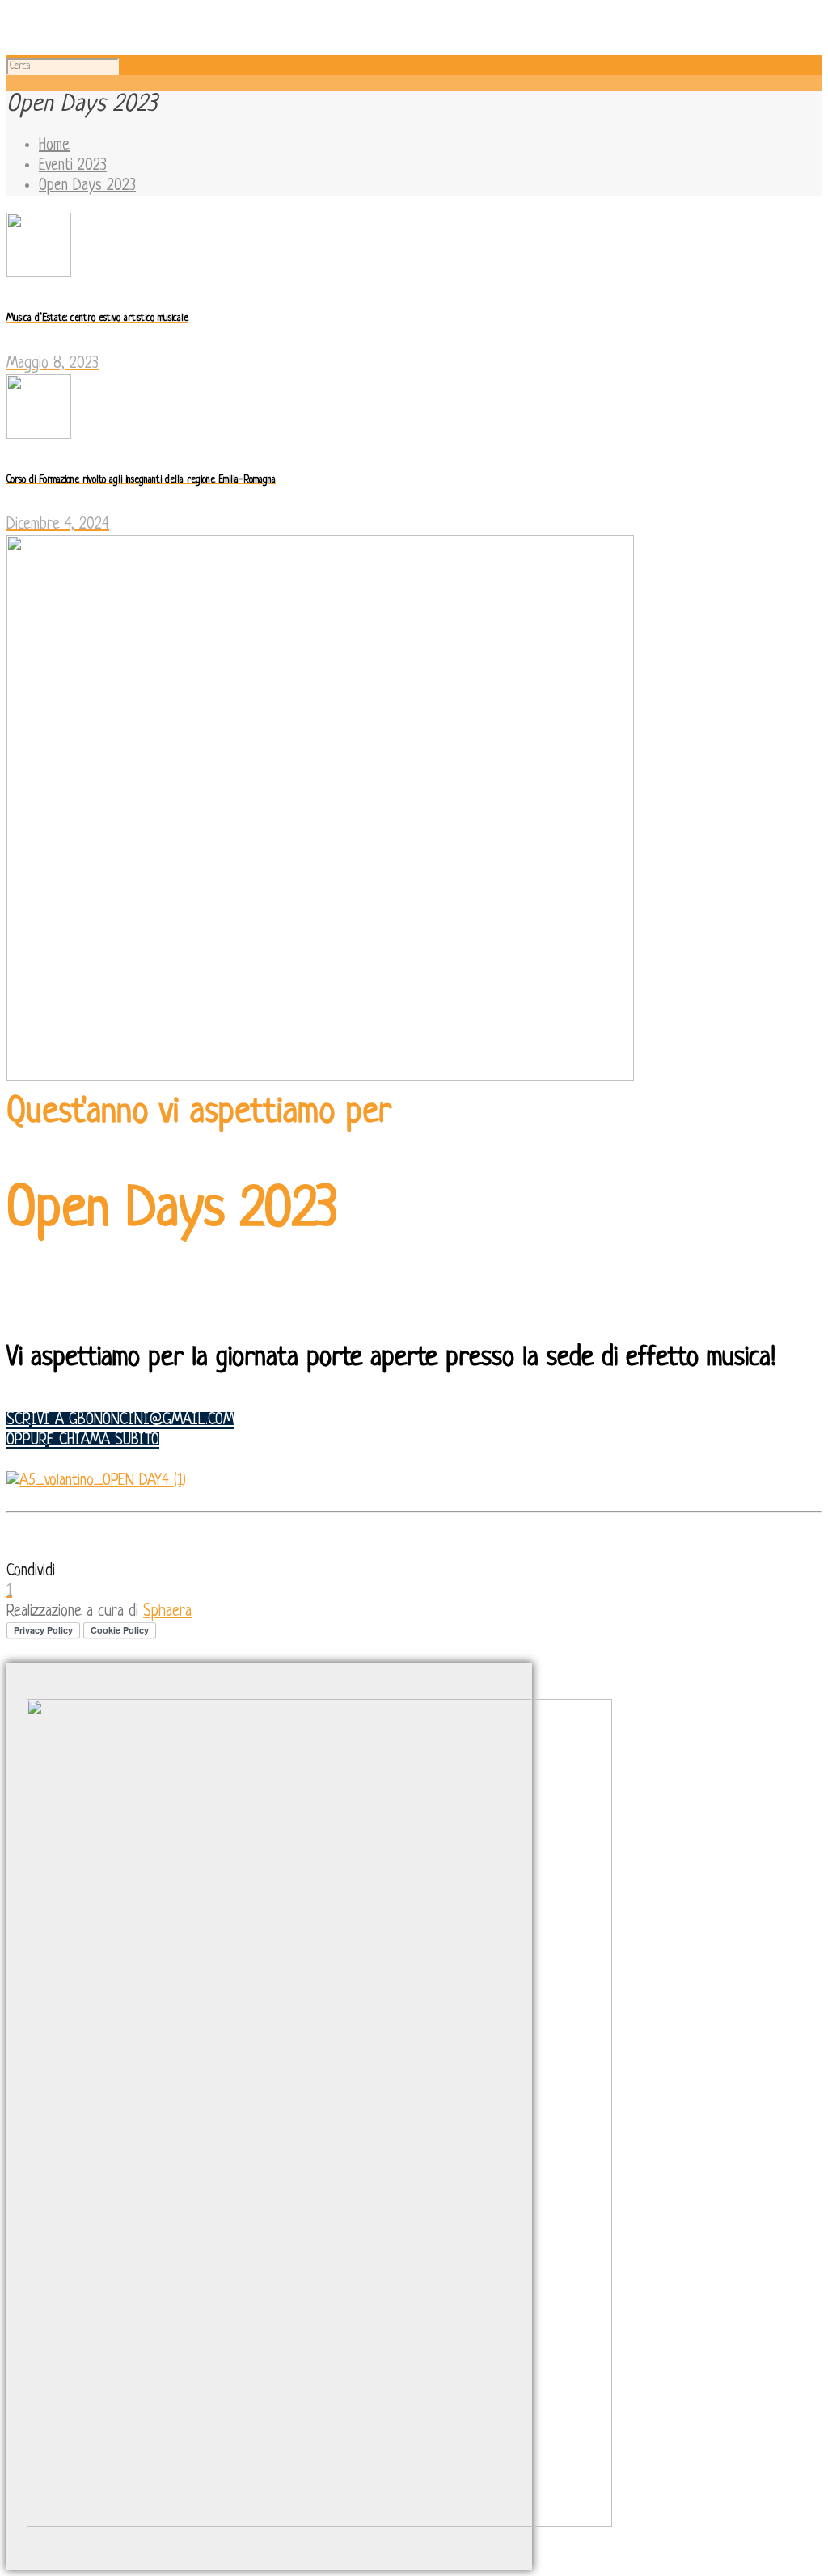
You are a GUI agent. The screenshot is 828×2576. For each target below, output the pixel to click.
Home (54, 146)
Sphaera (167, 1612)
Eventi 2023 (73, 166)
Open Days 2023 (87, 186)
